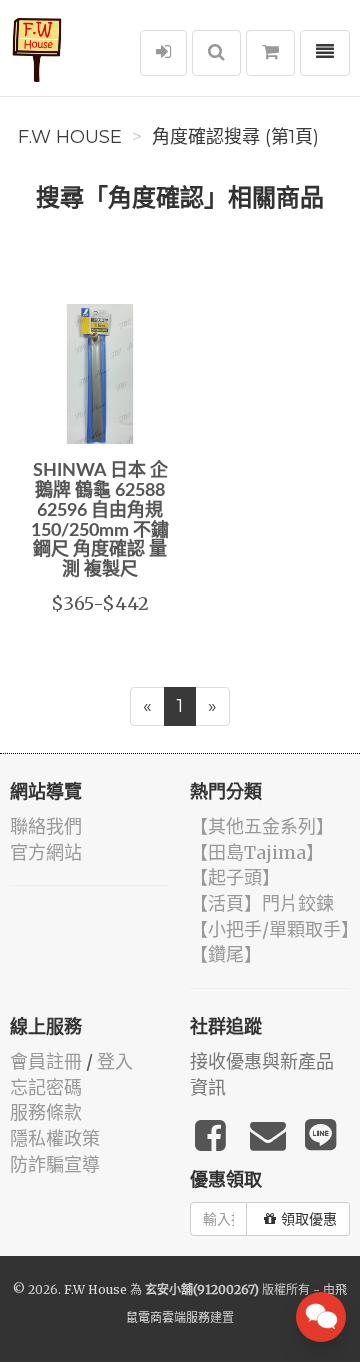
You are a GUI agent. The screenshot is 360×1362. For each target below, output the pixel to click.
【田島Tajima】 (257, 852)
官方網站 (46, 852)
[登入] (163, 53)
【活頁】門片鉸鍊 (262, 903)
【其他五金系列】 (262, 826)
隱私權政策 (55, 1138)
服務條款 (46, 1112)
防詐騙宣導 (55, 1164)
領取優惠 (309, 1219)
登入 (115, 1061)
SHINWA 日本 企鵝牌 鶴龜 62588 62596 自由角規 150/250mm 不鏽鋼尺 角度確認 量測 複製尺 (100, 520)
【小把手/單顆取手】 (274, 929)
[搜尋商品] (216, 53)
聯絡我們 (46, 826)
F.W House (70, 137)
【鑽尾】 (226, 954)
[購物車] (270, 53)
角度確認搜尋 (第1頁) (235, 137)
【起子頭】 (235, 877)
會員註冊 (46, 1061)
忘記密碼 (46, 1087)
